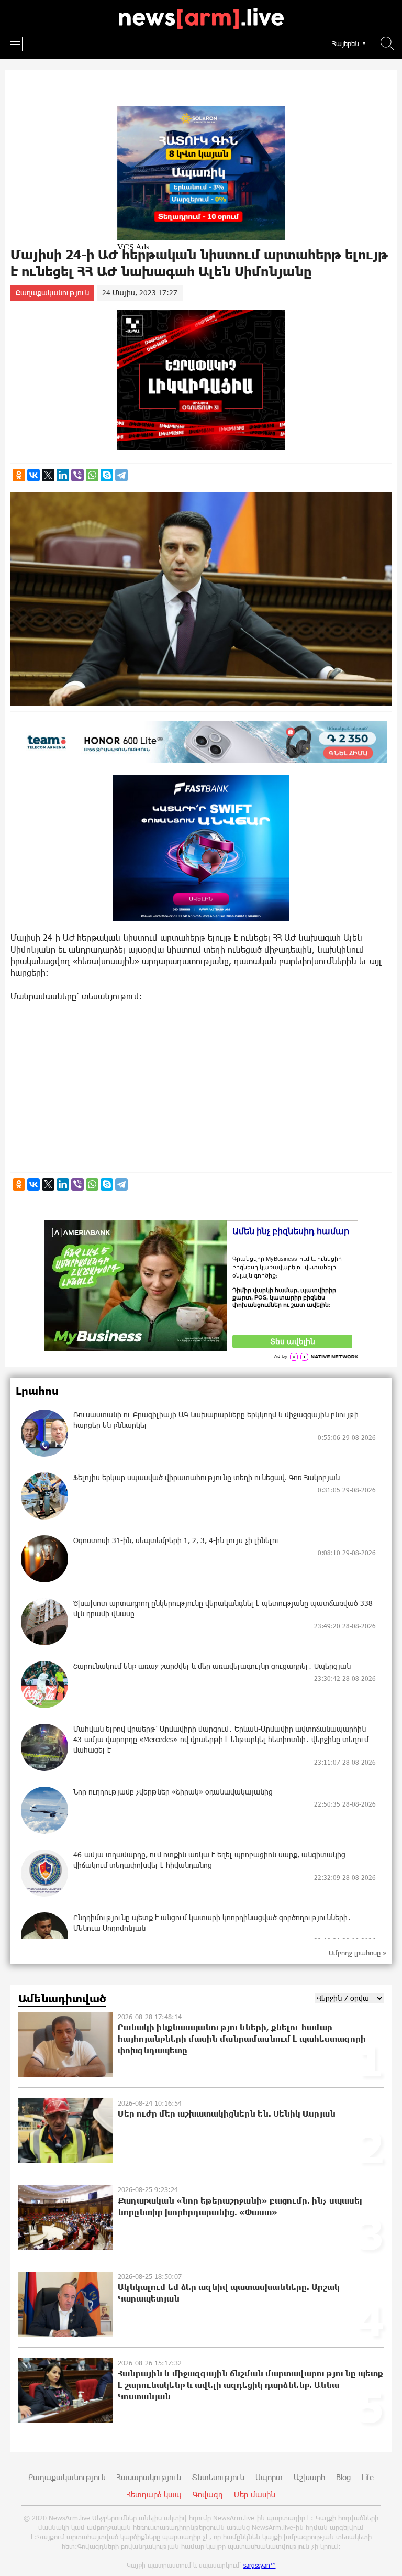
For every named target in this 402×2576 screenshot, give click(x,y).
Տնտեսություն (218, 2477)
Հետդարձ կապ (154, 2494)
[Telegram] (121, 475)
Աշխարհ (309, 2477)
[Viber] (77, 475)
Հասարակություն (149, 2477)
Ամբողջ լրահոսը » (358, 1953)
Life (368, 2477)
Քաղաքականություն (52, 293)
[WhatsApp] (92, 475)
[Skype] (107, 475)
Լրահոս (37, 1391)
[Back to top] (384, 2558)
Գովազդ (208, 2494)
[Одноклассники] (19, 475)
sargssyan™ (260, 2565)
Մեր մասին (255, 2494)
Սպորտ (269, 2477)
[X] (48, 475)
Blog (343, 2477)
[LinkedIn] (63, 475)
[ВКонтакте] (33, 475)
